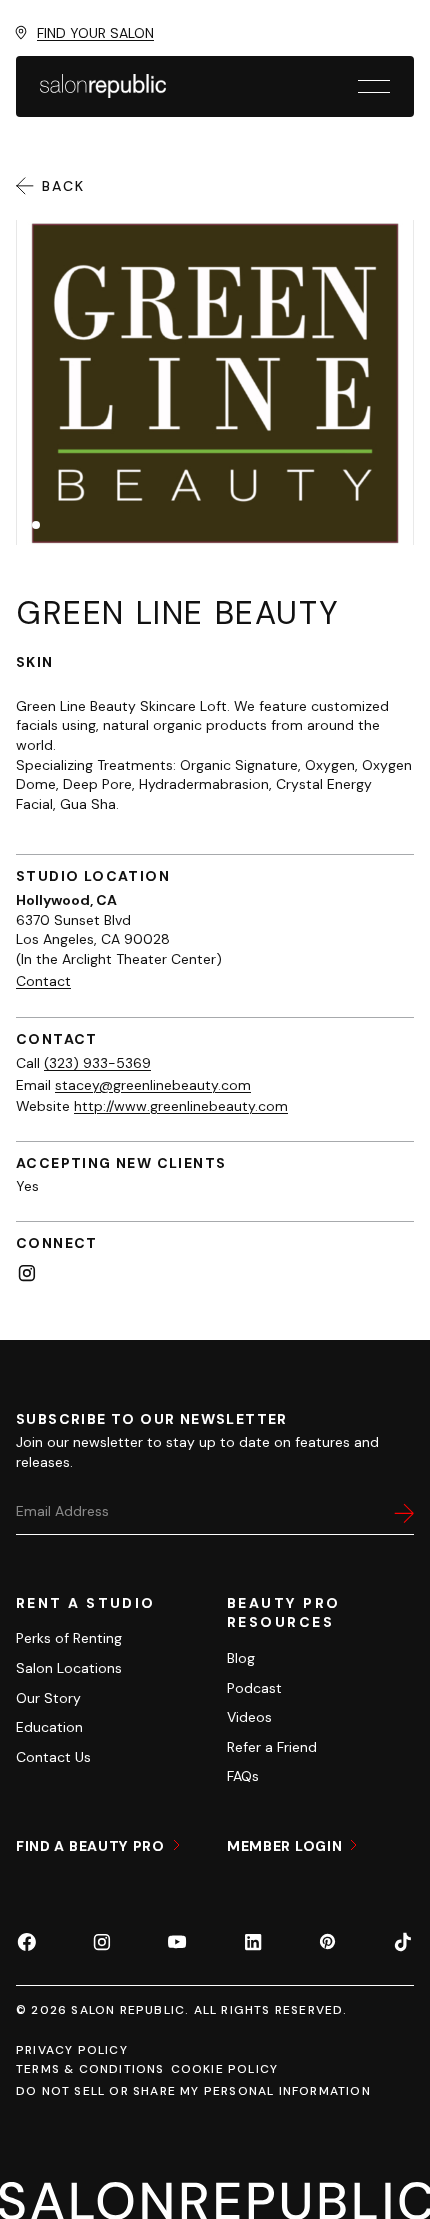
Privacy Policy (72, 2050)
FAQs (243, 1776)
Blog (241, 1658)
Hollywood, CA (66, 900)
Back (64, 186)
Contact (43, 981)
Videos (249, 1717)
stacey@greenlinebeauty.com (153, 1085)
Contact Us (53, 1757)
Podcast (254, 1688)
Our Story (48, 1698)
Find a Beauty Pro (92, 1846)
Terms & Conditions (90, 2069)
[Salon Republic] (103, 86)
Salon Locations (69, 1668)
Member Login (286, 1846)
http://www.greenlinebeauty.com (181, 1106)
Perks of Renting (69, 1638)
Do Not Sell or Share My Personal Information (193, 2091)
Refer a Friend (272, 1747)
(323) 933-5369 (97, 1063)
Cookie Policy (225, 2069)
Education (49, 1727)
